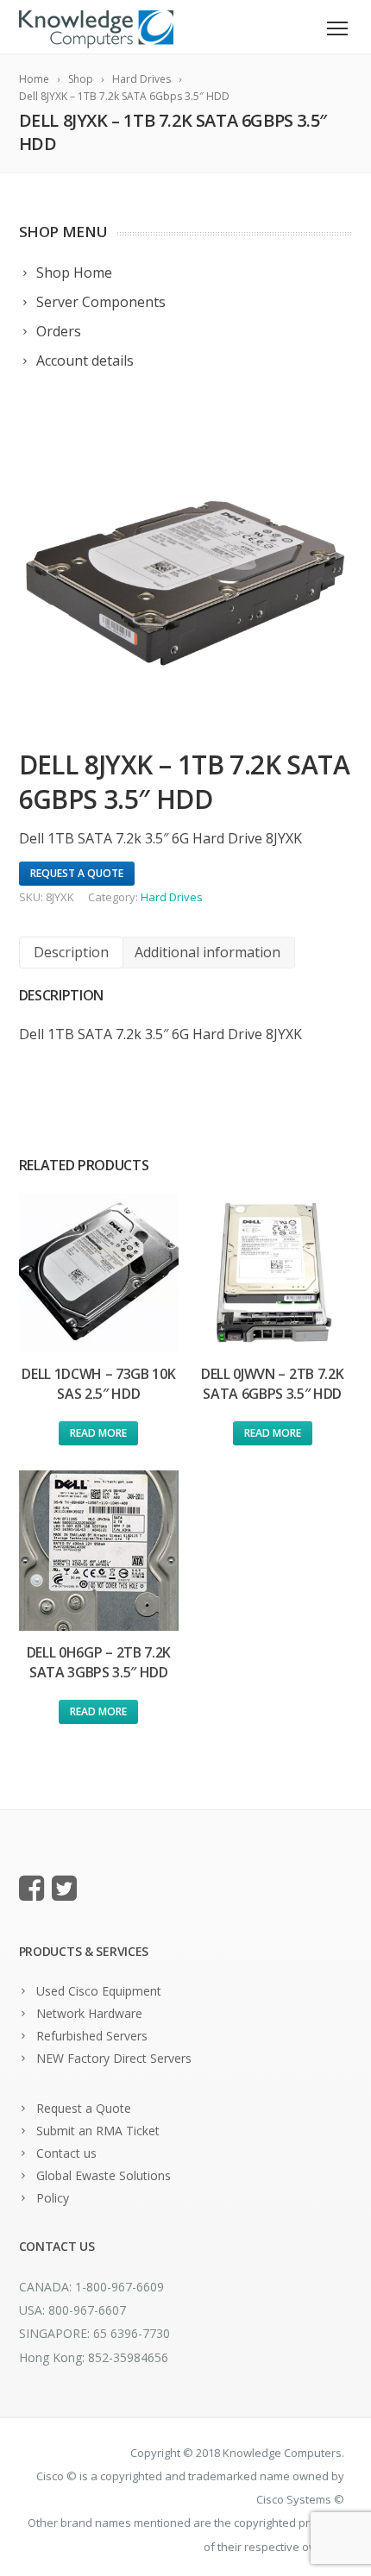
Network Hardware (89, 2013)
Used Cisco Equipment (99, 1991)
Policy (53, 2198)
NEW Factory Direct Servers (114, 2058)
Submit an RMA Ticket (98, 2131)
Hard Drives (172, 897)
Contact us (66, 2153)
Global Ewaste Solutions (104, 2175)
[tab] (71, 953)
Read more (98, 1433)
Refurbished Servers (92, 2036)
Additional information (208, 952)
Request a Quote (84, 2108)
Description (71, 952)
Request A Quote (77, 873)
